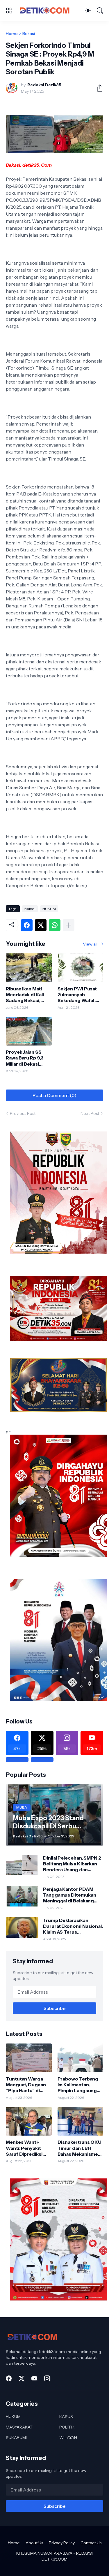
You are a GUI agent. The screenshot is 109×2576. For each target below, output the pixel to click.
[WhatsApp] (55, 925)
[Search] (100, 10)
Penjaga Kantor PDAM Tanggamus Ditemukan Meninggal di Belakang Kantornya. (69, 1895)
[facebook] (9, 2378)
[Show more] (69, 925)
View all (90, 944)
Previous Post (23, 1113)
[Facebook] (27, 925)
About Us (34, 2543)
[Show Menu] (9, 10)
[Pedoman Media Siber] (42, 1760)
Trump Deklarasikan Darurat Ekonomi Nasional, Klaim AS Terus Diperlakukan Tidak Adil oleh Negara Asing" (73, 1926)
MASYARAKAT (19, 2427)
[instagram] (47, 2378)
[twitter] (22, 2378)
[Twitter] (41, 925)
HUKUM (49, 909)
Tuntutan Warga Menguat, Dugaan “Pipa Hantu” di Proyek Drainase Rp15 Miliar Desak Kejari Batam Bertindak (26, 2085)
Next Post (90, 1113)
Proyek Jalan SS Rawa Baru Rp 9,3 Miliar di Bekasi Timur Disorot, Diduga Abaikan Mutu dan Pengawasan (25, 1058)
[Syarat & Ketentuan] (17, 1760)
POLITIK (67, 2427)
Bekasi (29, 34)
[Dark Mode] (88, 10)
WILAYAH (68, 2438)
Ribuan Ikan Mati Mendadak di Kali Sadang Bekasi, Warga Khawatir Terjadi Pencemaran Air (25, 995)
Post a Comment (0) (54, 1095)
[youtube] (34, 2378)
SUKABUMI (16, 2438)
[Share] (97, 88)
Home (12, 34)
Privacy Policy (62, 2543)
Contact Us (91, 2543)
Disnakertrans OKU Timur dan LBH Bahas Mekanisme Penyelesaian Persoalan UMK (80, 2148)
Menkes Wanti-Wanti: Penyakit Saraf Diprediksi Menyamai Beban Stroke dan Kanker (27, 2148)
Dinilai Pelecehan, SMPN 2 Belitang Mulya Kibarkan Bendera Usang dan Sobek (72, 1864)
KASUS (66, 2417)
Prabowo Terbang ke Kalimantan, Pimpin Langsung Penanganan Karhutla (78, 2085)
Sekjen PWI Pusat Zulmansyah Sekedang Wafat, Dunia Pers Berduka (80, 995)
